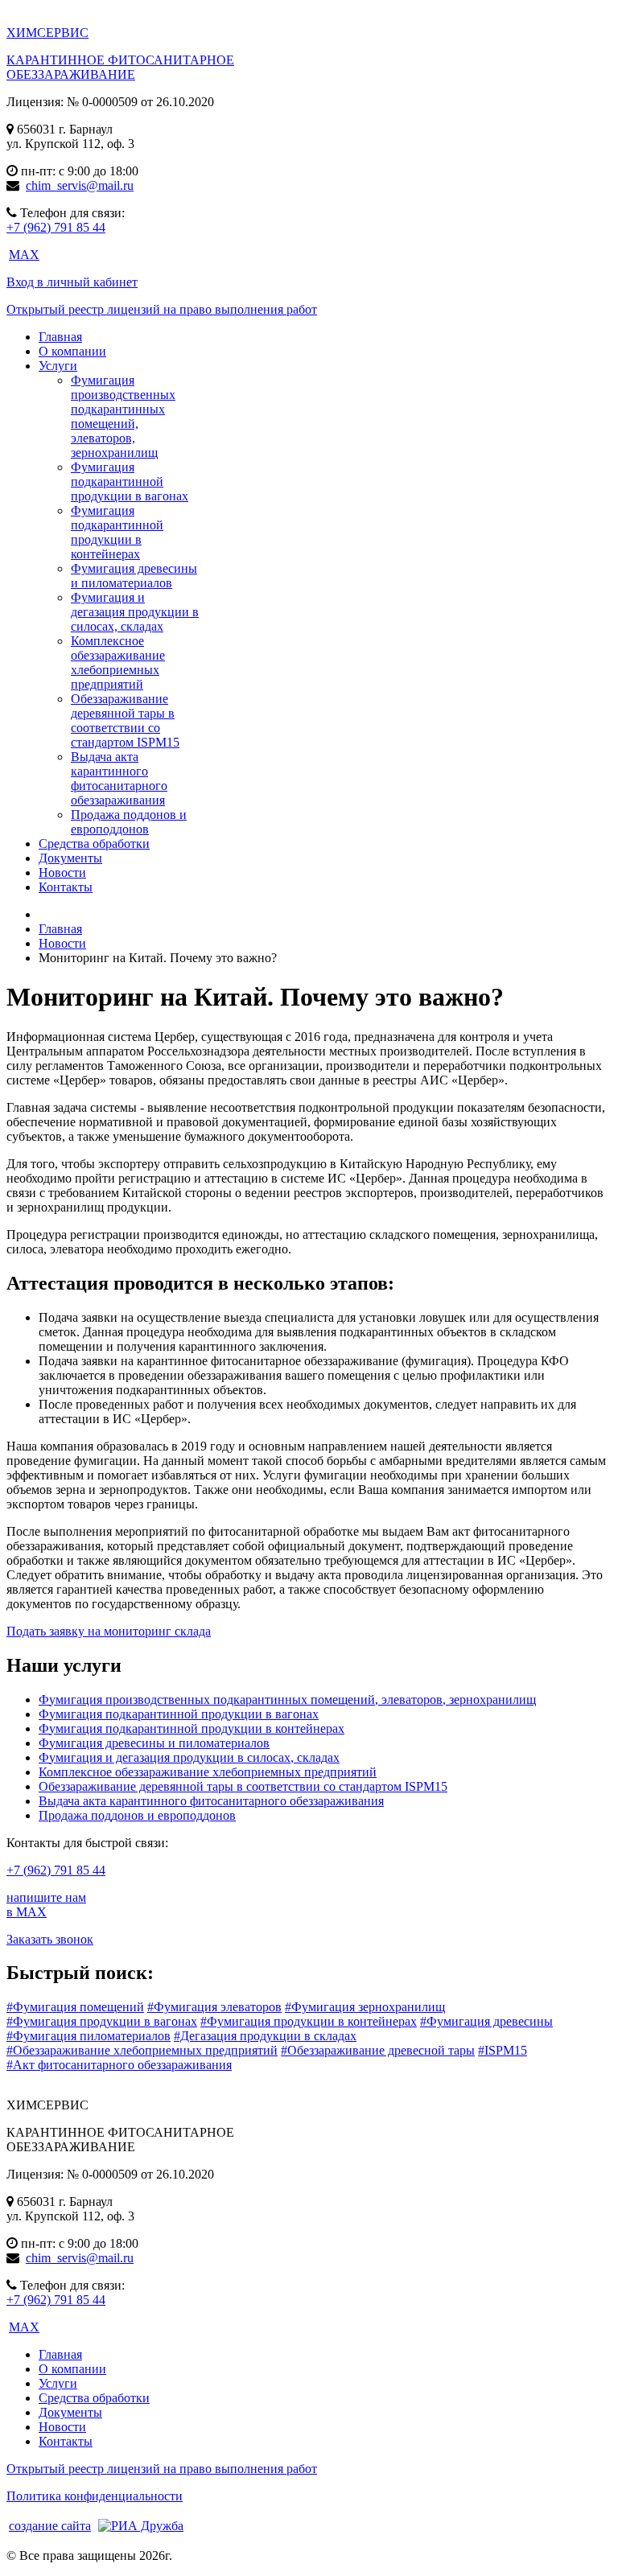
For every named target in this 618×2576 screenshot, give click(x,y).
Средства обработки (94, 2398)
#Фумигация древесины (486, 2021)
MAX (24, 255)
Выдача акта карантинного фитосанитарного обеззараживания (119, 778)
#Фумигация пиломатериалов (89, 2036)
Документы (70, 2412)
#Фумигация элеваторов (214, 2007)
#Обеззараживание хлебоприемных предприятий (142, 2050)
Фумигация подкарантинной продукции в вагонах (130, 481)
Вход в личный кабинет (72, 282)
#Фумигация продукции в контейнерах (309, 2021)
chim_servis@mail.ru (80, 185)
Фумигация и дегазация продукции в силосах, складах (135, 612)
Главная (60, 2354)
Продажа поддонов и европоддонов (129, 822)
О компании (72, 2369)
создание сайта (50, 2526)
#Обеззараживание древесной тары (378, 2050)
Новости (62, 2427)
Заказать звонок (50, 1939)
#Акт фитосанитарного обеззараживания (119, 2065)
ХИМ (47, 33)
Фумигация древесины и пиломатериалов (134, 576)
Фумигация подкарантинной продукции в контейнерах (117, 532)
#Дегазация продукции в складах (265, 2036)
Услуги (58, 2383)
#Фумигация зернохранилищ (365, 2007)
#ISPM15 (503, 2050)
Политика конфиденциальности (95, 2496)
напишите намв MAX (46, 1905)
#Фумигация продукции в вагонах (102, 2021)
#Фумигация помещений (75, 2007)
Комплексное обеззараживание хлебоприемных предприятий (118, 663)
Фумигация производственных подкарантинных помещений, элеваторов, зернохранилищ (123, 416)
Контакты (66, 2441)
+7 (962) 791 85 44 (56, 227)
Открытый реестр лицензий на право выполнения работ (162, 309)
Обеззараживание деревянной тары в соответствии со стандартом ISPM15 (125, 720)
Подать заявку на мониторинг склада (109, 1631)
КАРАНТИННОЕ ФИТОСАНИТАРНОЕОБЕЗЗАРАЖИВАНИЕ (120, 67)
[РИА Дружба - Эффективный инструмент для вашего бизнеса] (139, 2525)
